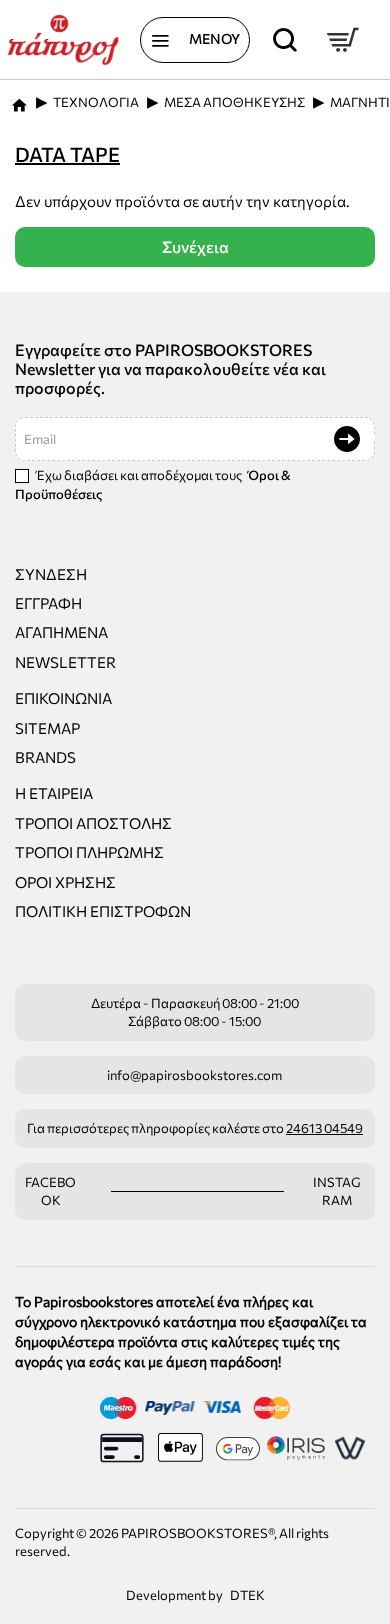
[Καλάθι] (342, 39)
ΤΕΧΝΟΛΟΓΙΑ (96, 102)
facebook (50, 1191)
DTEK (247, 1595)
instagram (337, 1191)
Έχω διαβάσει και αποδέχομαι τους (153, 484)
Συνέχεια (195, 246)
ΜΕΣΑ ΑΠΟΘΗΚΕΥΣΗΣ (234, 102)
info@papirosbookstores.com (194, 1075)
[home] (19, 99)
